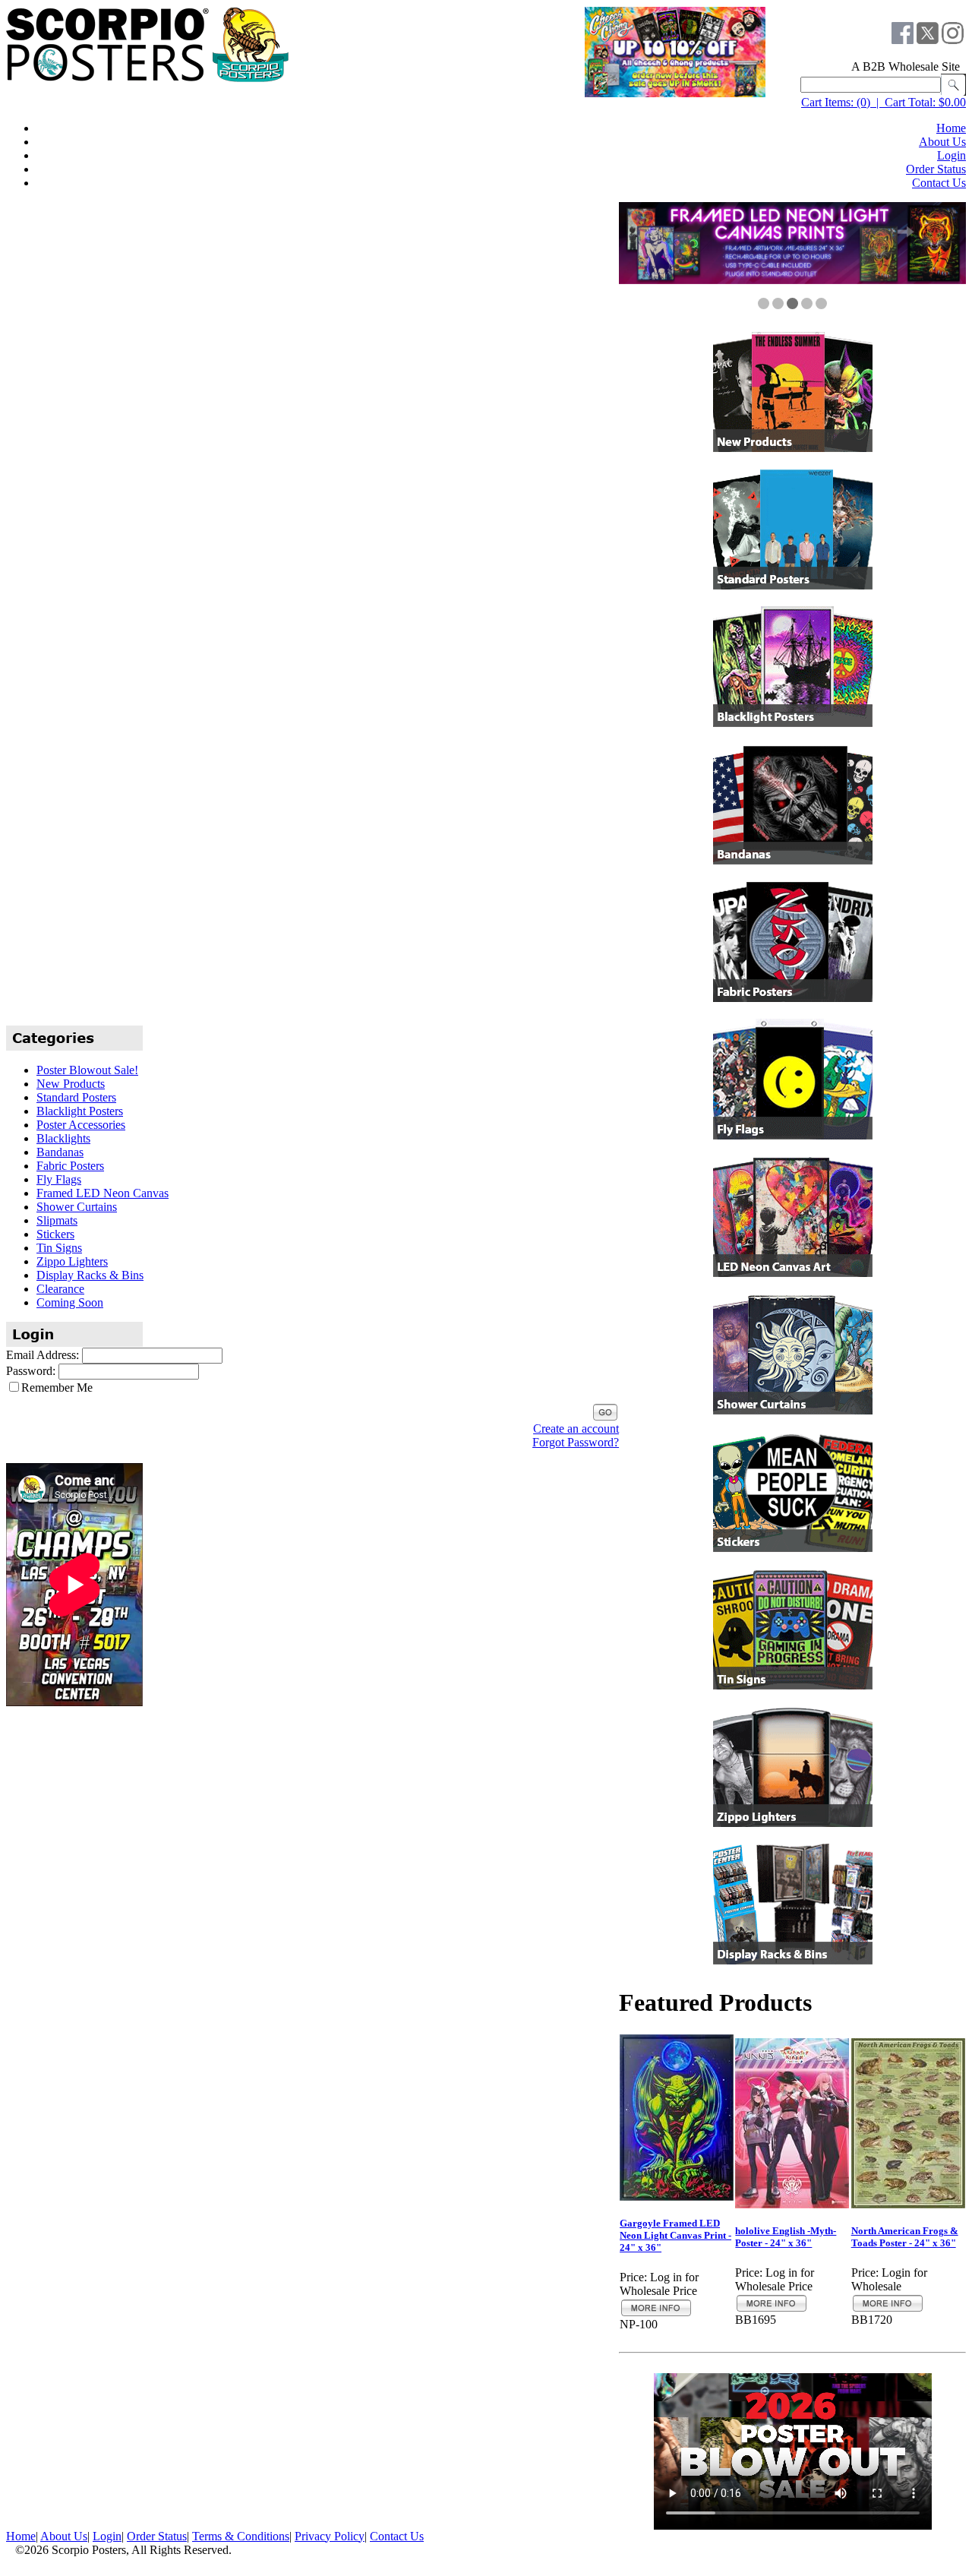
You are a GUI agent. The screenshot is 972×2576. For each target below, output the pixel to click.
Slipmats (57, 1220)
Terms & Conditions (241, 2535)
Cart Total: (910, 102)
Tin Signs (59, 1248)
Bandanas (60, 1152)
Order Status (936, 169)
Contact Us (939, 183)
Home (951, 128)
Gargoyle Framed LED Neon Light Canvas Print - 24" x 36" (675, 2235)
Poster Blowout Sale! (87, 1070)
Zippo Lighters (72, 1261)
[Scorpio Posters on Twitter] (928, 40)
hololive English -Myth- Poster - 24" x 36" (786, 2237)
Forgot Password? (576, 1442)
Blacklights (63, 1138)
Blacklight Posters (80, 1111)
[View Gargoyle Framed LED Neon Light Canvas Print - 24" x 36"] (656, 2314)
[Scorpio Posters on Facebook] (903, 40)
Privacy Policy (330, 2535)
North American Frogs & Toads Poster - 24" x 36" (905, 2237)
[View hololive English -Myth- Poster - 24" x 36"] (772, 2309)
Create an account (576, 1429)
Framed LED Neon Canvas (103, 1193)
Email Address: (43, 1355)
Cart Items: (827, 102)
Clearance (60, 1289)
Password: (31, 1371)
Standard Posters (76, 1097)
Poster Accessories (81, 1125)
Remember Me (57, 1388)
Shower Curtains (77, 1207)
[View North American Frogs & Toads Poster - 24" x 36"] (888, 2309)
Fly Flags (59, 1179)
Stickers (55, 1234)
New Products (71, 1084)
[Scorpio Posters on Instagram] (953, 40)
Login (951, 155)
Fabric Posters (70, 1166)
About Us (942, 142)
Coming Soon (70, 1302)
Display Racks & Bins (90, 1275)
